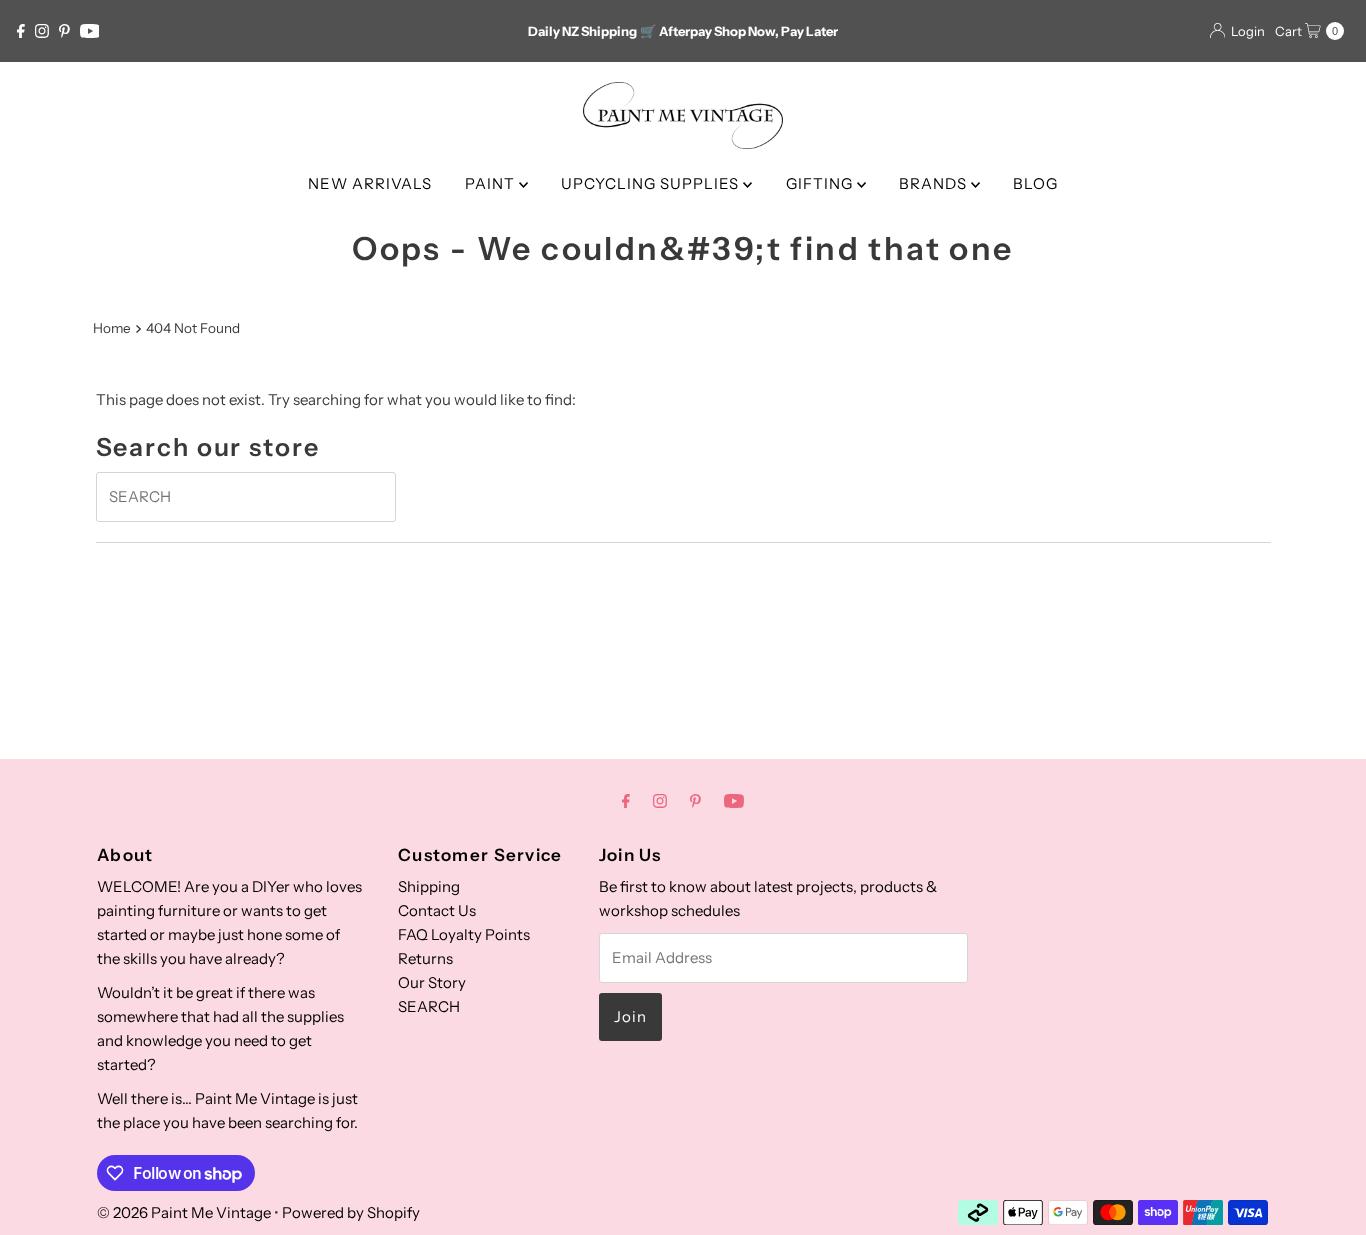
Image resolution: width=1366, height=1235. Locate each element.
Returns (425, 958)
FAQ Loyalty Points (464, 934)
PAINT (492, 183)
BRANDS (935, 183)
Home (112, 328)
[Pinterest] (64, 31)
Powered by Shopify (351, 1212)
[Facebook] (21, 31)
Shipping (429, 886)
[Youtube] (90, 31)
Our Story (432, 982)
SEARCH (429, 1006)
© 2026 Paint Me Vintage (184, 1212)
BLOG (1035, 183)
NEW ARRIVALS (370, 183)
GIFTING (821, 183)
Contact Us (437, 910)
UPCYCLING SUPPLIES (652, 183)
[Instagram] (42, 31)
